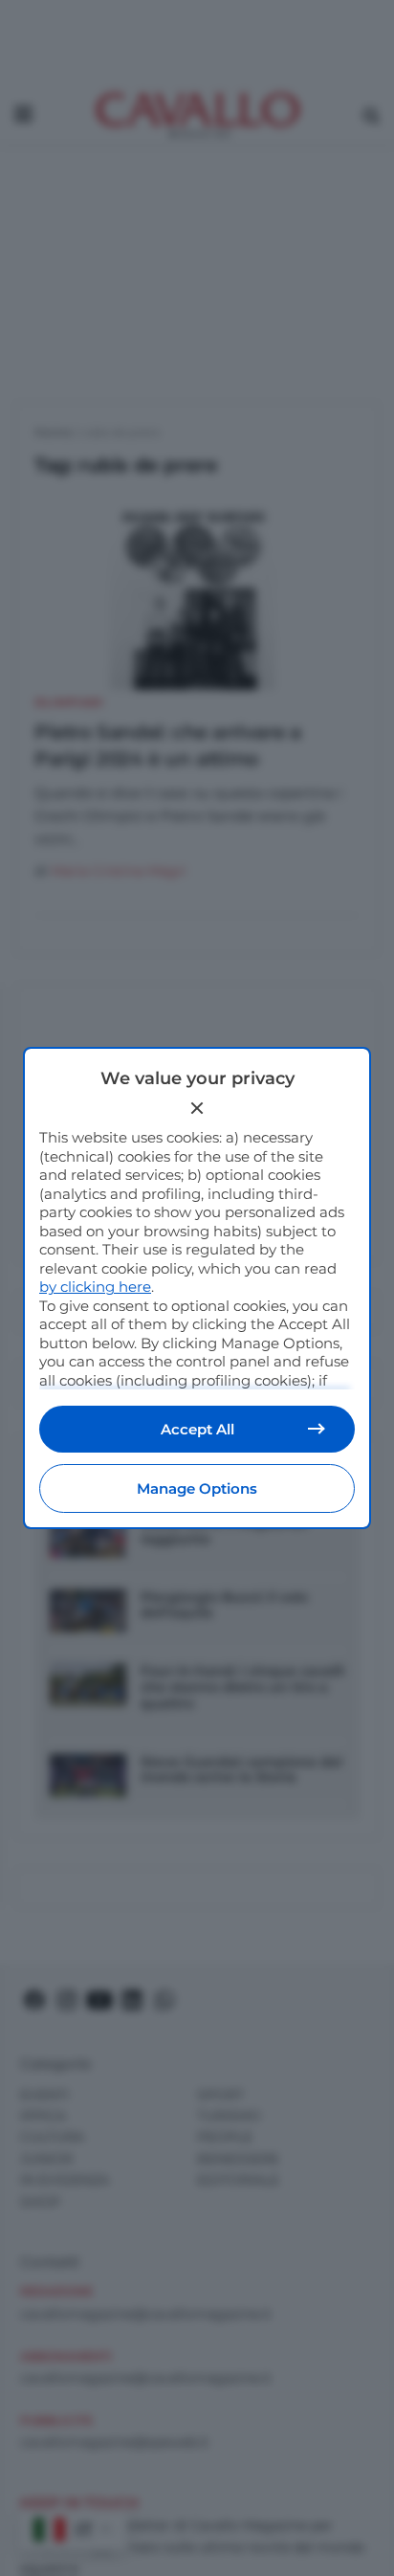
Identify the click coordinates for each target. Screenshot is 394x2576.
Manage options (197, 1488)
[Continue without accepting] (197, 1108)
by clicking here (95, 1287)
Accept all (197, 1429)
